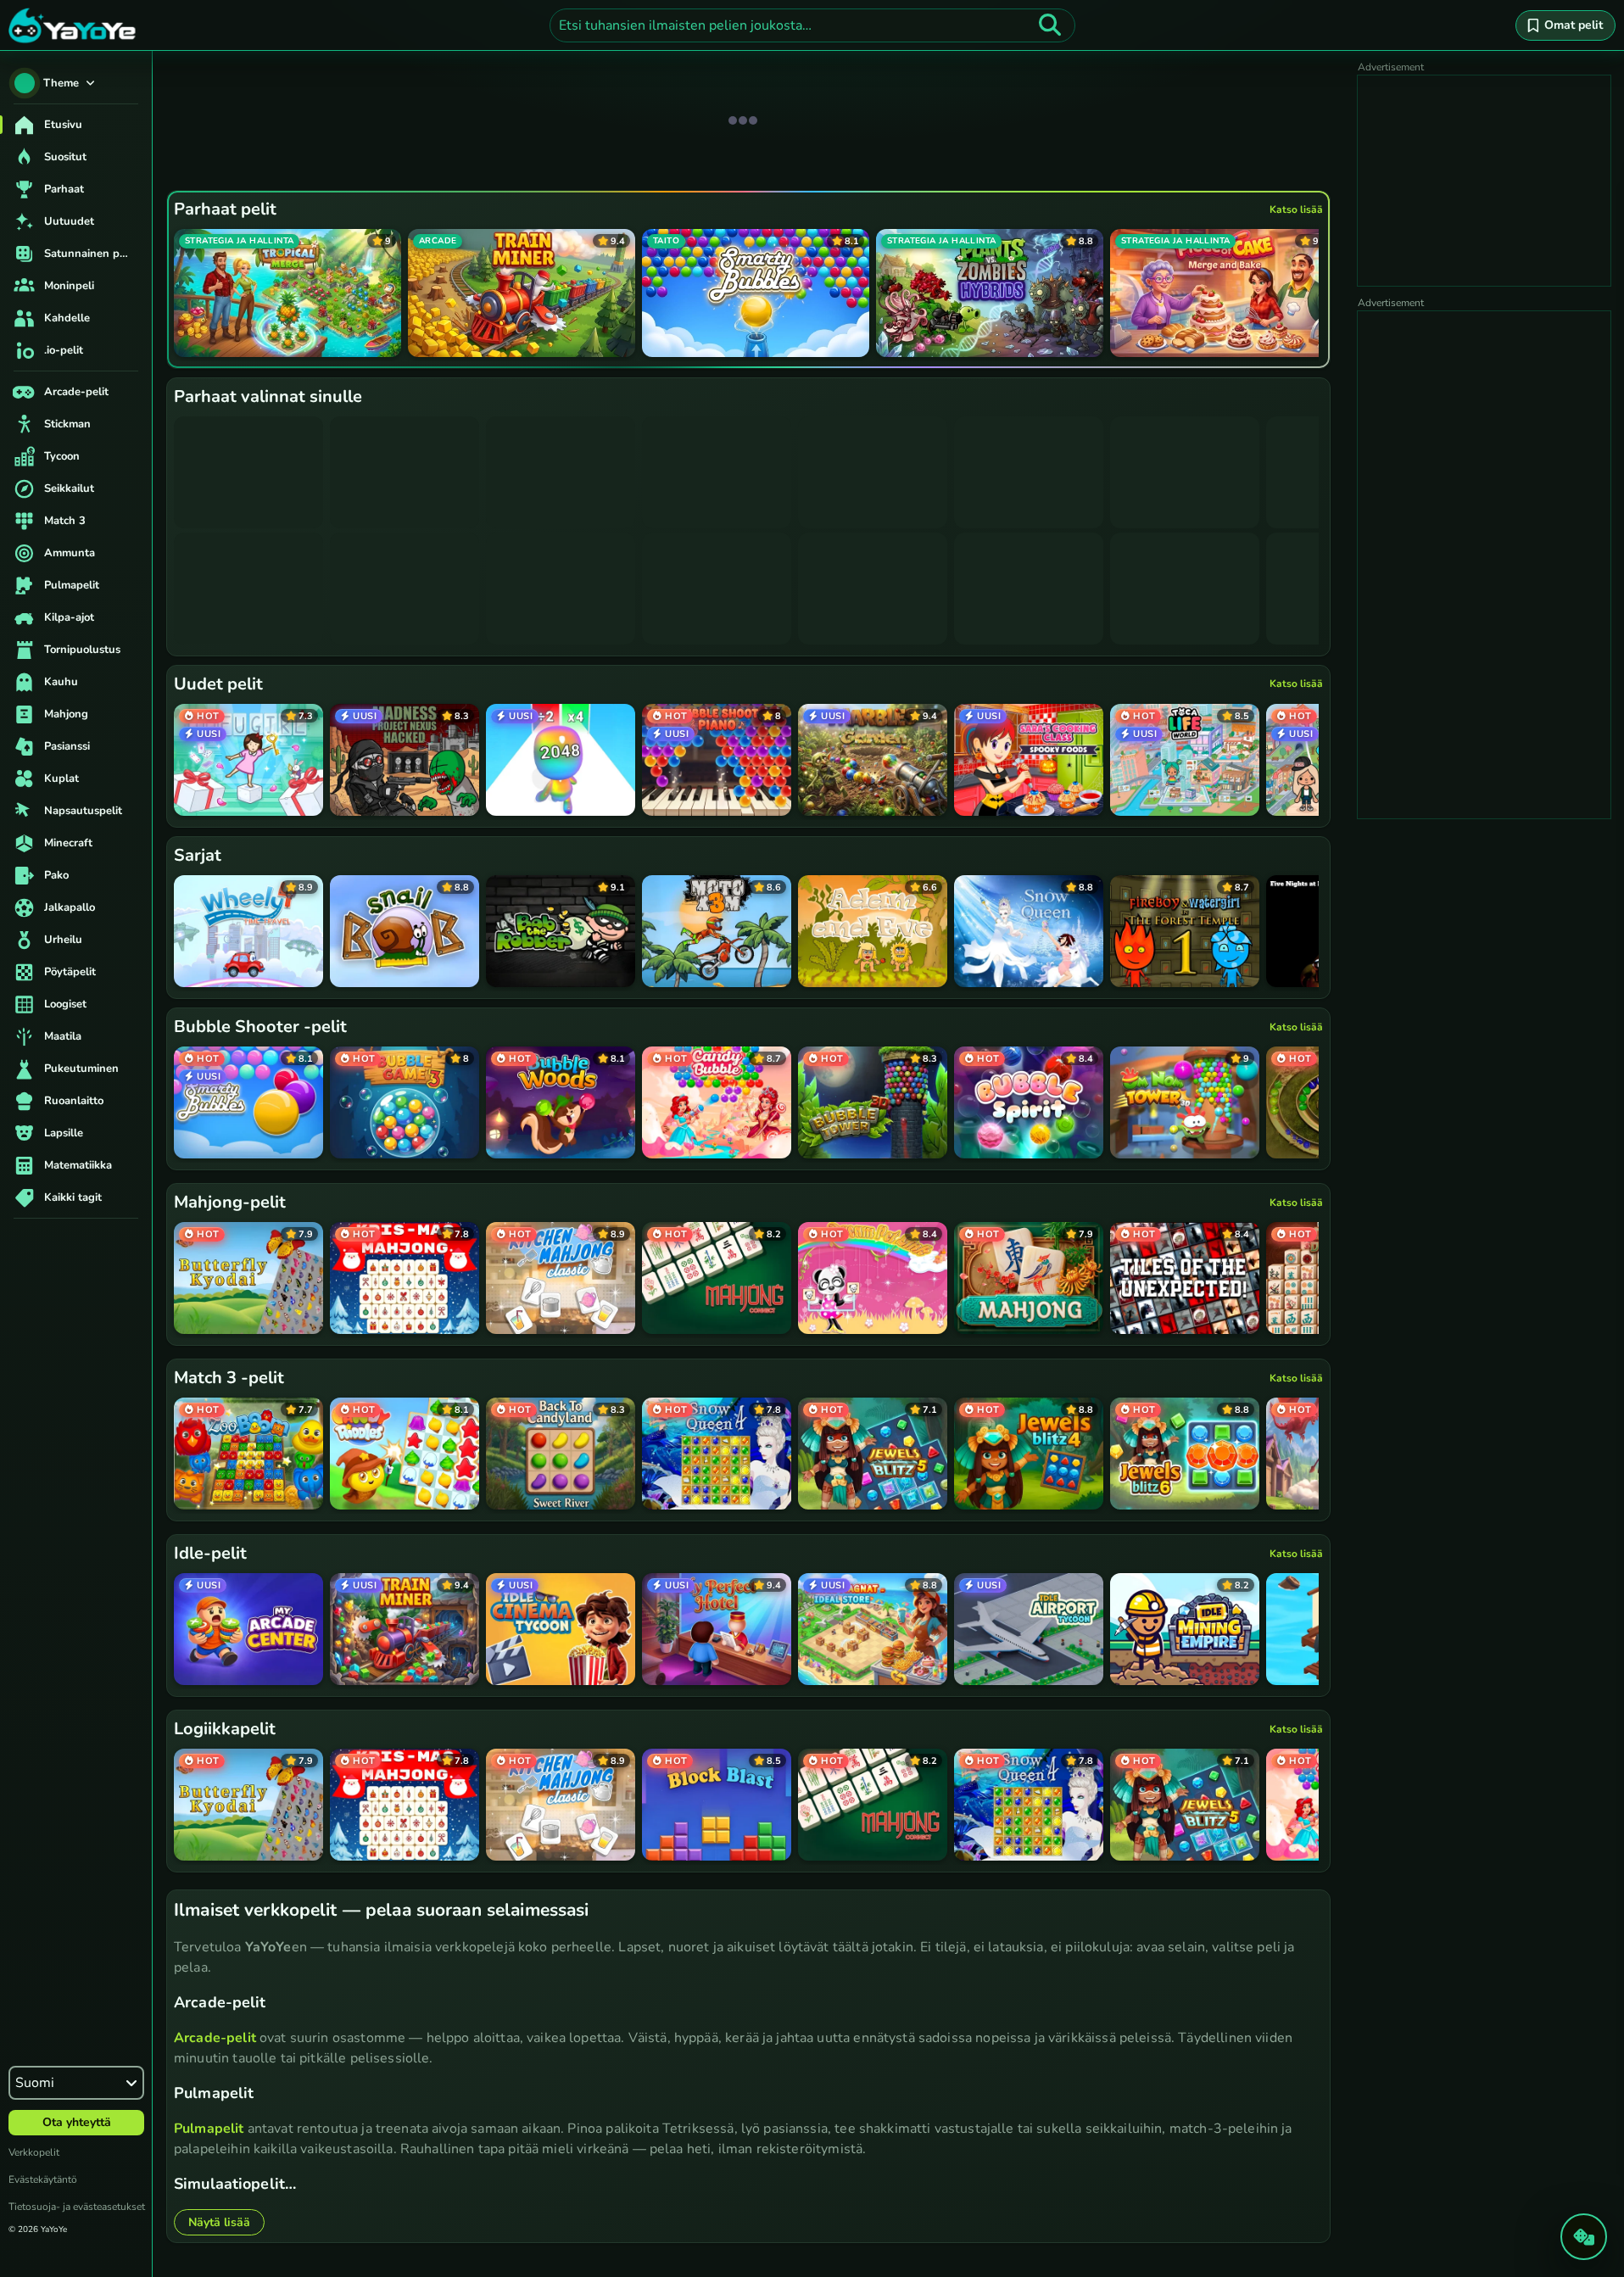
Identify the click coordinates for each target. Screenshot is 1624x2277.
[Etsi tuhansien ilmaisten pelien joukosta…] (1050, 25)
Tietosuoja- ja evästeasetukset (77, 2207)
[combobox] (812, 25)
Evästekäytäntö (43, 2179)
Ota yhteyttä (77, 2122)
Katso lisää (1296, 209)
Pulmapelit (209, 2129)
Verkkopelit (34, 2152)
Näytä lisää (219, 2222)
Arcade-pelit (215, 2038)
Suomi (35, 2083)
